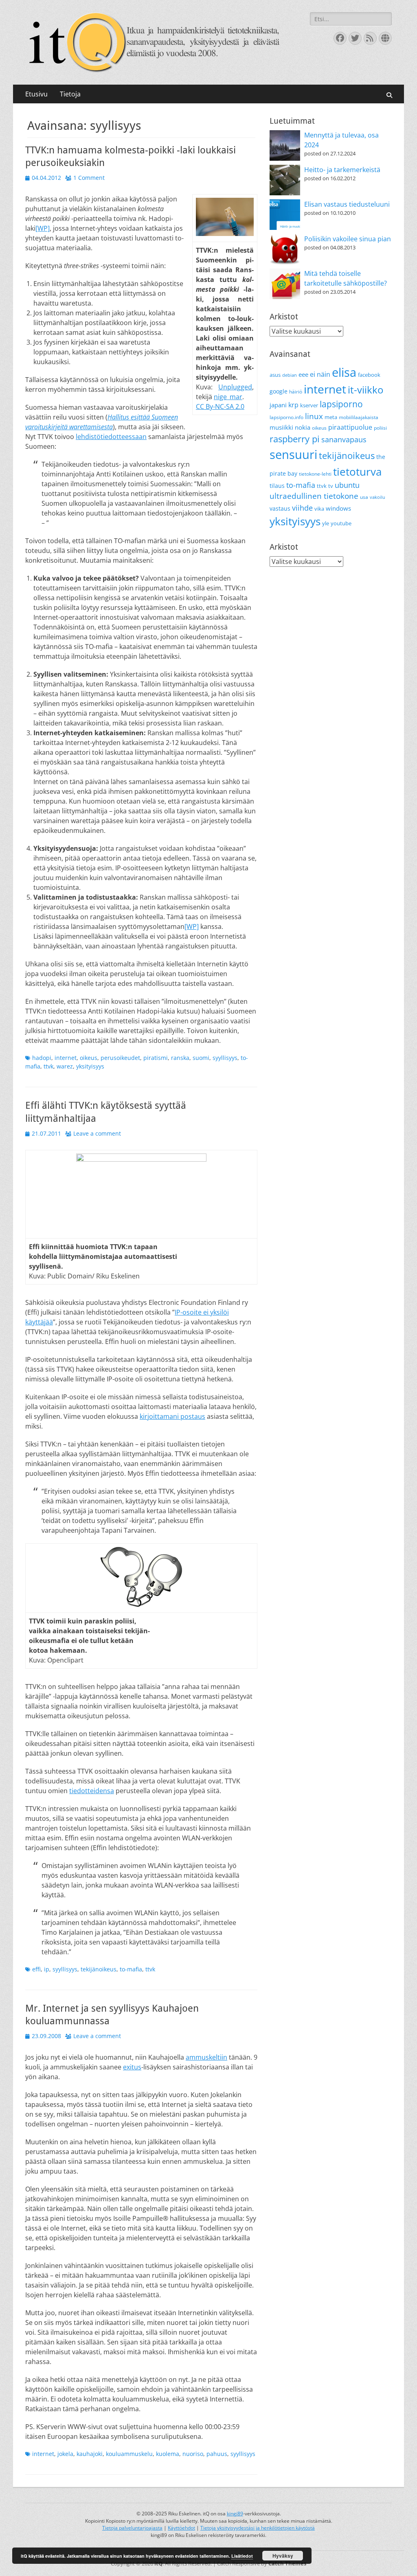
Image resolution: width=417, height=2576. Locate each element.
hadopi (42, 1058)
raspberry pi (295, 439)
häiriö (296, 392)
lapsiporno (341, 404)
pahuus (217, 2454)
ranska (180, 1058)
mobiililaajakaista (359, 417)
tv (331, 486)
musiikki (281, 427)
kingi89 (235, 2514)
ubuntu (347, 485)
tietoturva (357, 472)
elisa (344, 372)
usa (364, 497)
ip (47, 1969)
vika (319, 509)
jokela (65, 2454)
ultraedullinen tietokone (314, 496)
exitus (132, 2067)
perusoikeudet (120, 1058)
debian (290, 375)
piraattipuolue (350, 427)
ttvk (48, 1066)
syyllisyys (225, 1058)
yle (326, 523)
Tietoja (70, 94)
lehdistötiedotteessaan (111, 437)
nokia (303, 427)
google (279, 391)
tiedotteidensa (92, 1791)
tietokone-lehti (315, 474)
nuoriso (193, 2454)
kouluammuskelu (129, 2454)
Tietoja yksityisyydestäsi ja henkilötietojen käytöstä (258, 2528)
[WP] (43, 228)
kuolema (168, 2454)
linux (314, 416)
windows (338, 508)
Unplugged (235, 387)
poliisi (380, 428)
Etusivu (36, 94)
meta (331, 417)
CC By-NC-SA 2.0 (220, 406)
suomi (201, 1058)
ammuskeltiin (206, 2057)
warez (65, 1066)
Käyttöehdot (181, 2528)
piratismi (156, 1058)
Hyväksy (283, 2556)
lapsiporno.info (286, 417)
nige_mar (228, 397)
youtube (341, 523)
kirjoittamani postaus (172, 1416)
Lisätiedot (242, 2556)
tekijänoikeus (99, 1969)
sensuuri (293, 454)
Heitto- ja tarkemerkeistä (342, 170)
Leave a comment (97, 1133)
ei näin (320, 374)
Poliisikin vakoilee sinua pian (348, 239)
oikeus (89, 1058)
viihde (302, 508)
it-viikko (365, 390)
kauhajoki (90, 2454)
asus (275, 375)
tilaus (277, 486)
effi (36, 1969)
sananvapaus (344, 439)
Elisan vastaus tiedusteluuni (347, 204)
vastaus (280, 508)
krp (293, 405)
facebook (369, 375)
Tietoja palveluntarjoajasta (132, 2528)
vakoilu (377, 497)
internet (66, 1058)
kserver (309, 405)
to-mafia (131, 1969)
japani (278, 405)
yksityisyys (90, 1066)
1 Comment (89, 178)
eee (303, 374)
